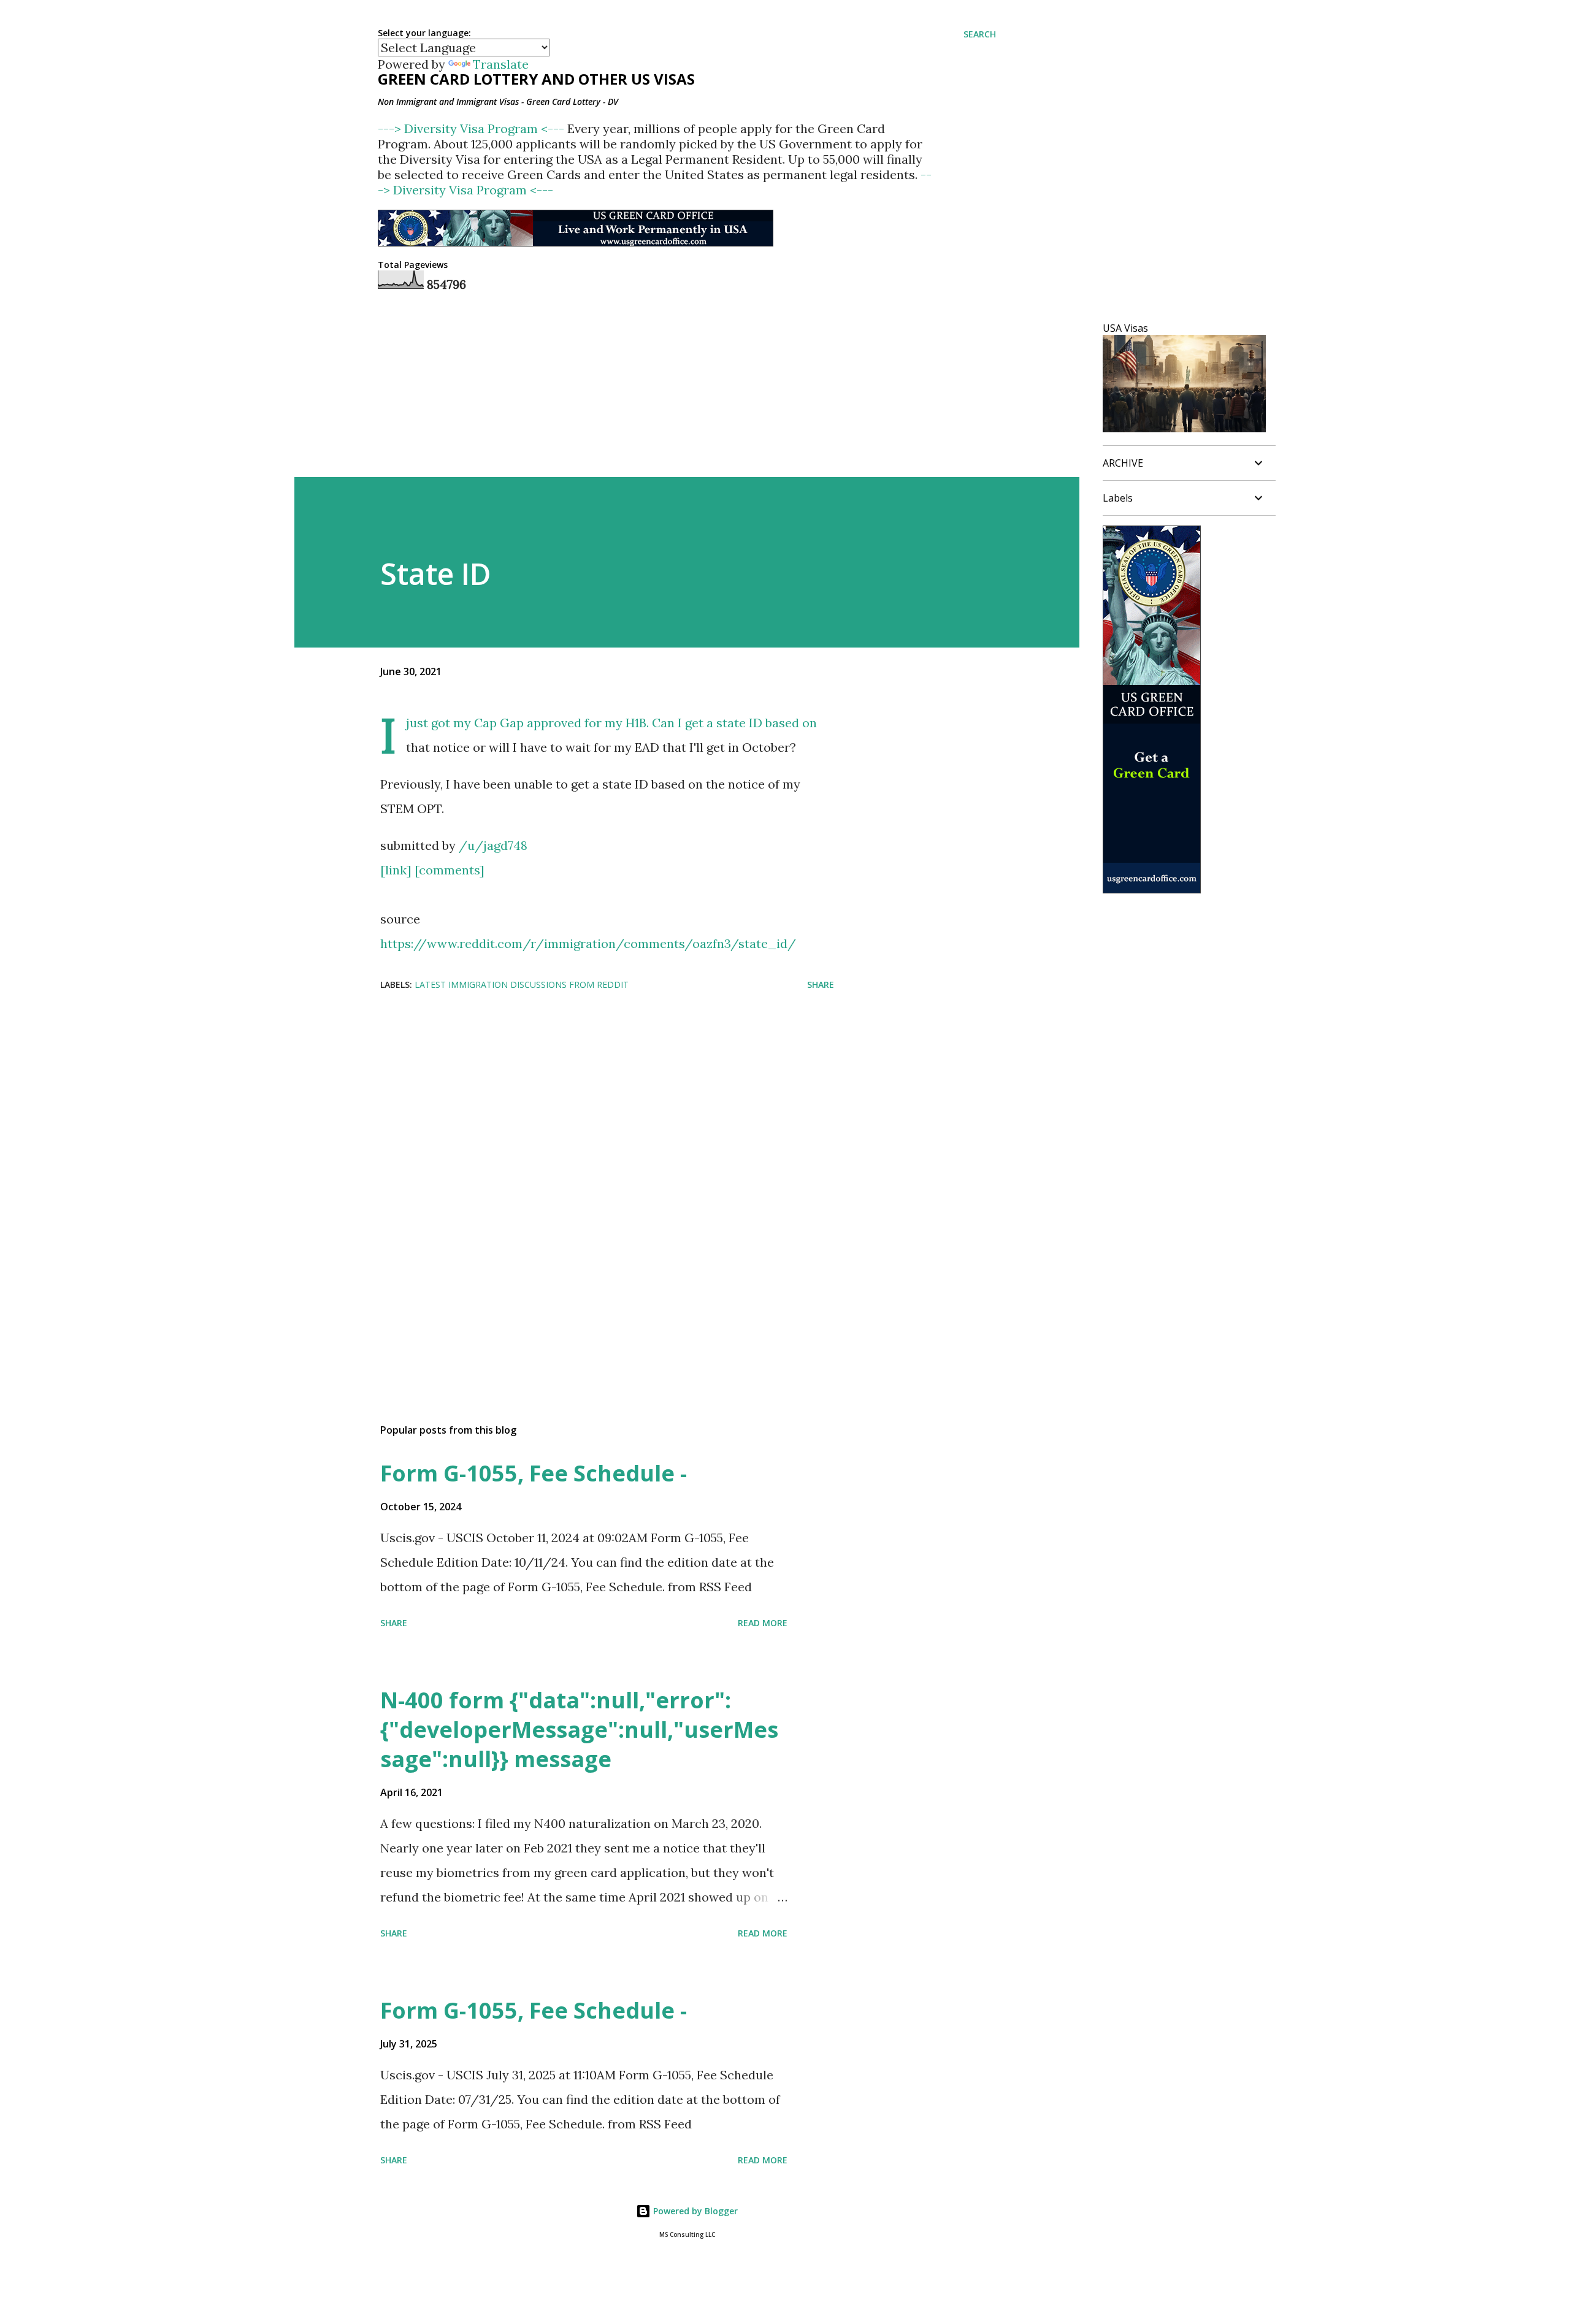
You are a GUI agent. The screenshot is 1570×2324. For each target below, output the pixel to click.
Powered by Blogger (694, 2211)
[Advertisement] (588, 1099)
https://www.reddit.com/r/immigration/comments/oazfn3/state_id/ (588, 943)
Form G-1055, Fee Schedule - (534, 1473)
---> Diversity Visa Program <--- (473, 128)
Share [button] (821, 984)
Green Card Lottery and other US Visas (536, 79)
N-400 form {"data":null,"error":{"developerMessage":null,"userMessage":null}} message (579, 1730)
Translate (501, 64)
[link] (396, 870)
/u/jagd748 (493, 845)
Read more (763, 1623)
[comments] (450, 870)
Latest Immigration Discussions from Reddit (522, 984)
